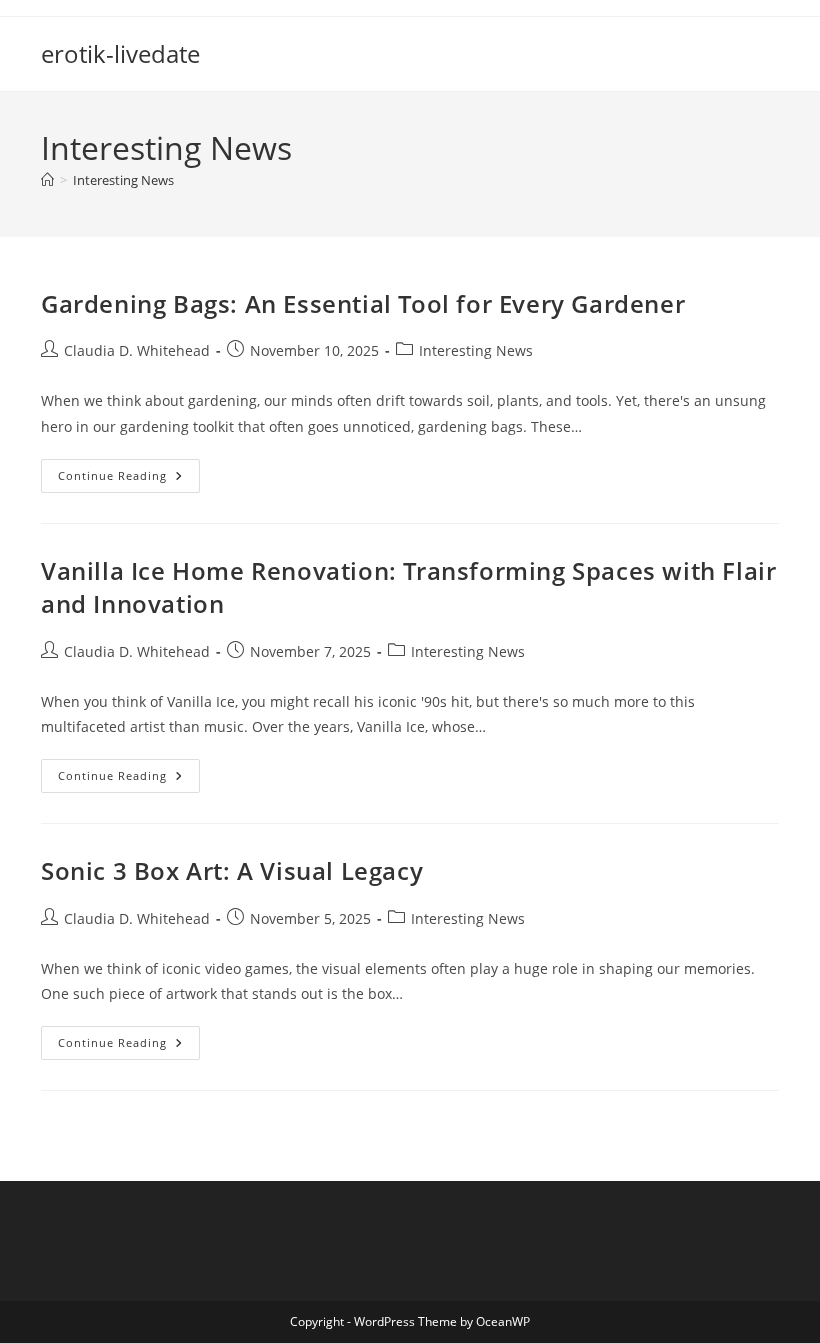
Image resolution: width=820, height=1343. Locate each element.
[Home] (47, 180)
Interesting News (123, 180)
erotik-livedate (120, 53)
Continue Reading (129, 479)
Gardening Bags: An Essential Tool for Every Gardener (363, 303)
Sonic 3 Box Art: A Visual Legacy (232, 870)
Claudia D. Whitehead (137, 350)
